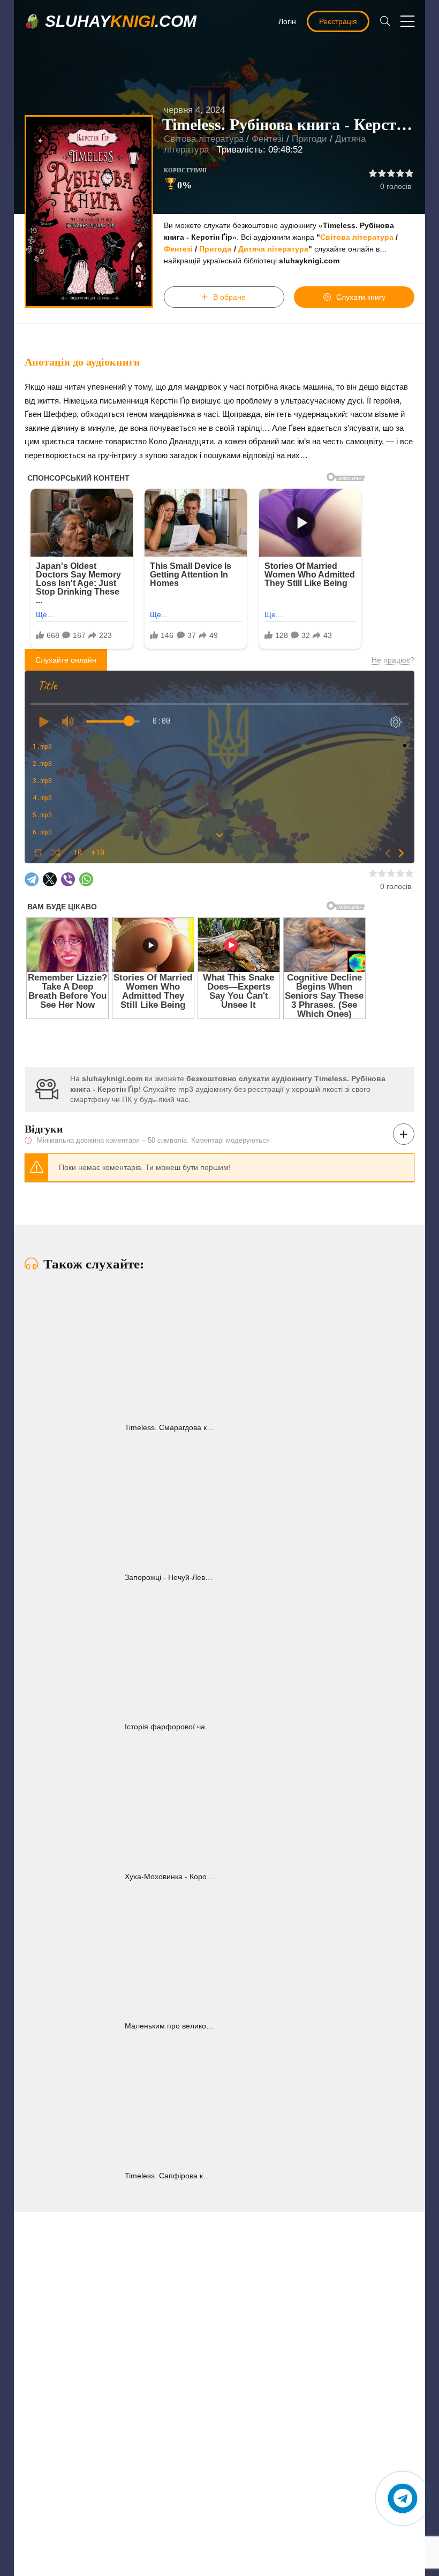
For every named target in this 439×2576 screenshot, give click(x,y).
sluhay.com (121, 21)
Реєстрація (338, 21)
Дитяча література (273, 249)
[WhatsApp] (86, 879)
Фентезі (268, 139)
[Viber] (68, 879)
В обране (229, 297)
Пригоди (309, 139)
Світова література (204, 139)
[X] (50, 879)
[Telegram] (32, 879)
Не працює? (393, 660)
